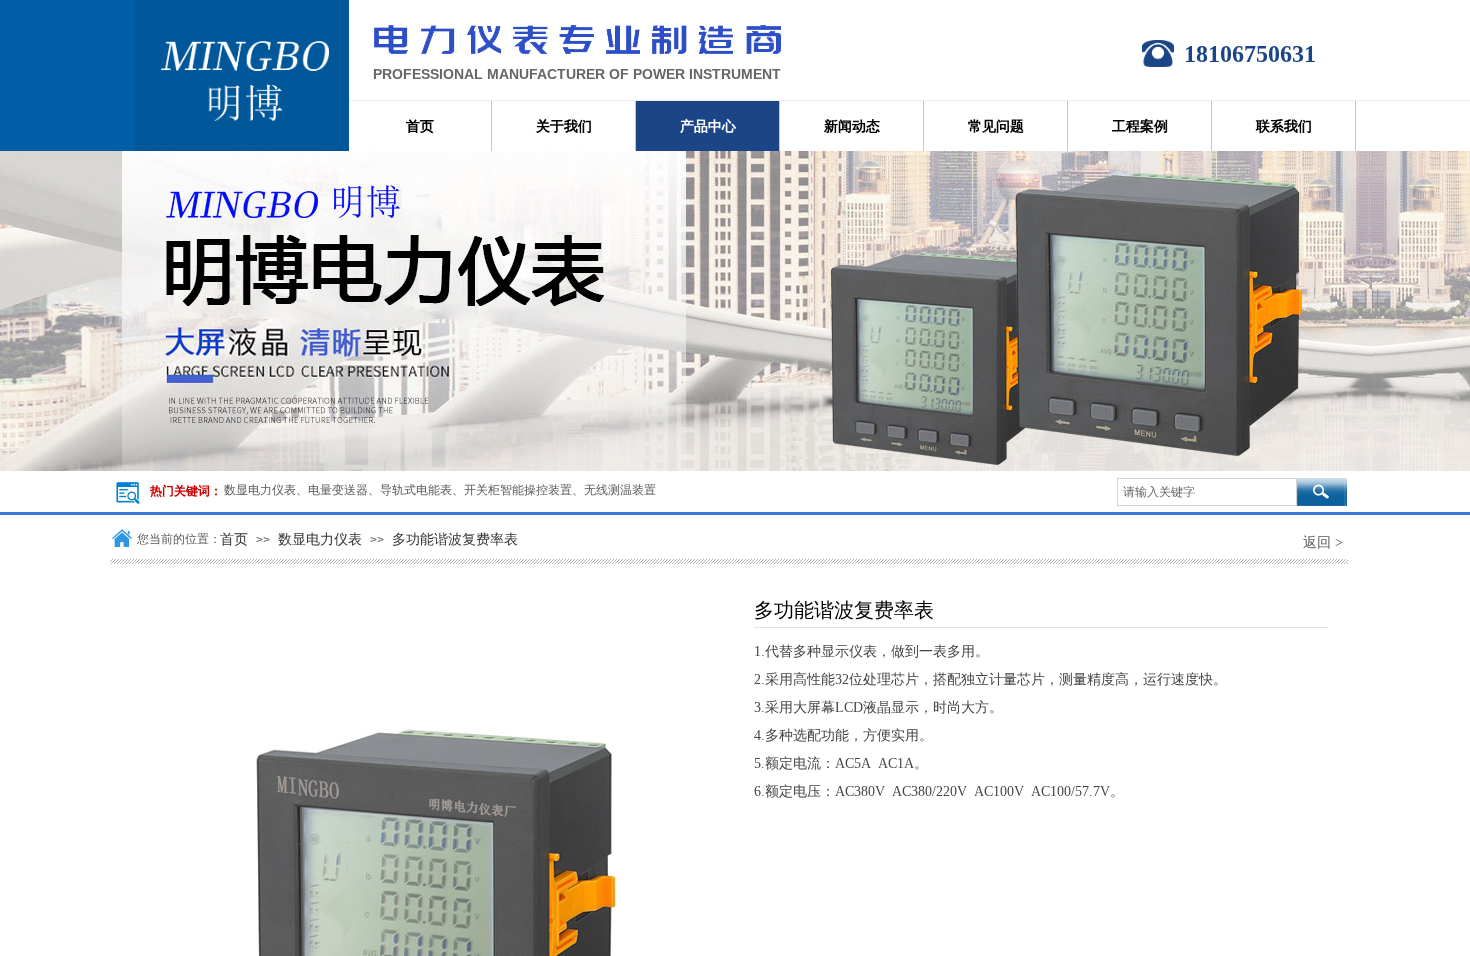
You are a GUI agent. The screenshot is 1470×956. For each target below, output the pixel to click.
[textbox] (1207, 492)
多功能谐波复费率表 (455, 539)
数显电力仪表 (320, 539)
